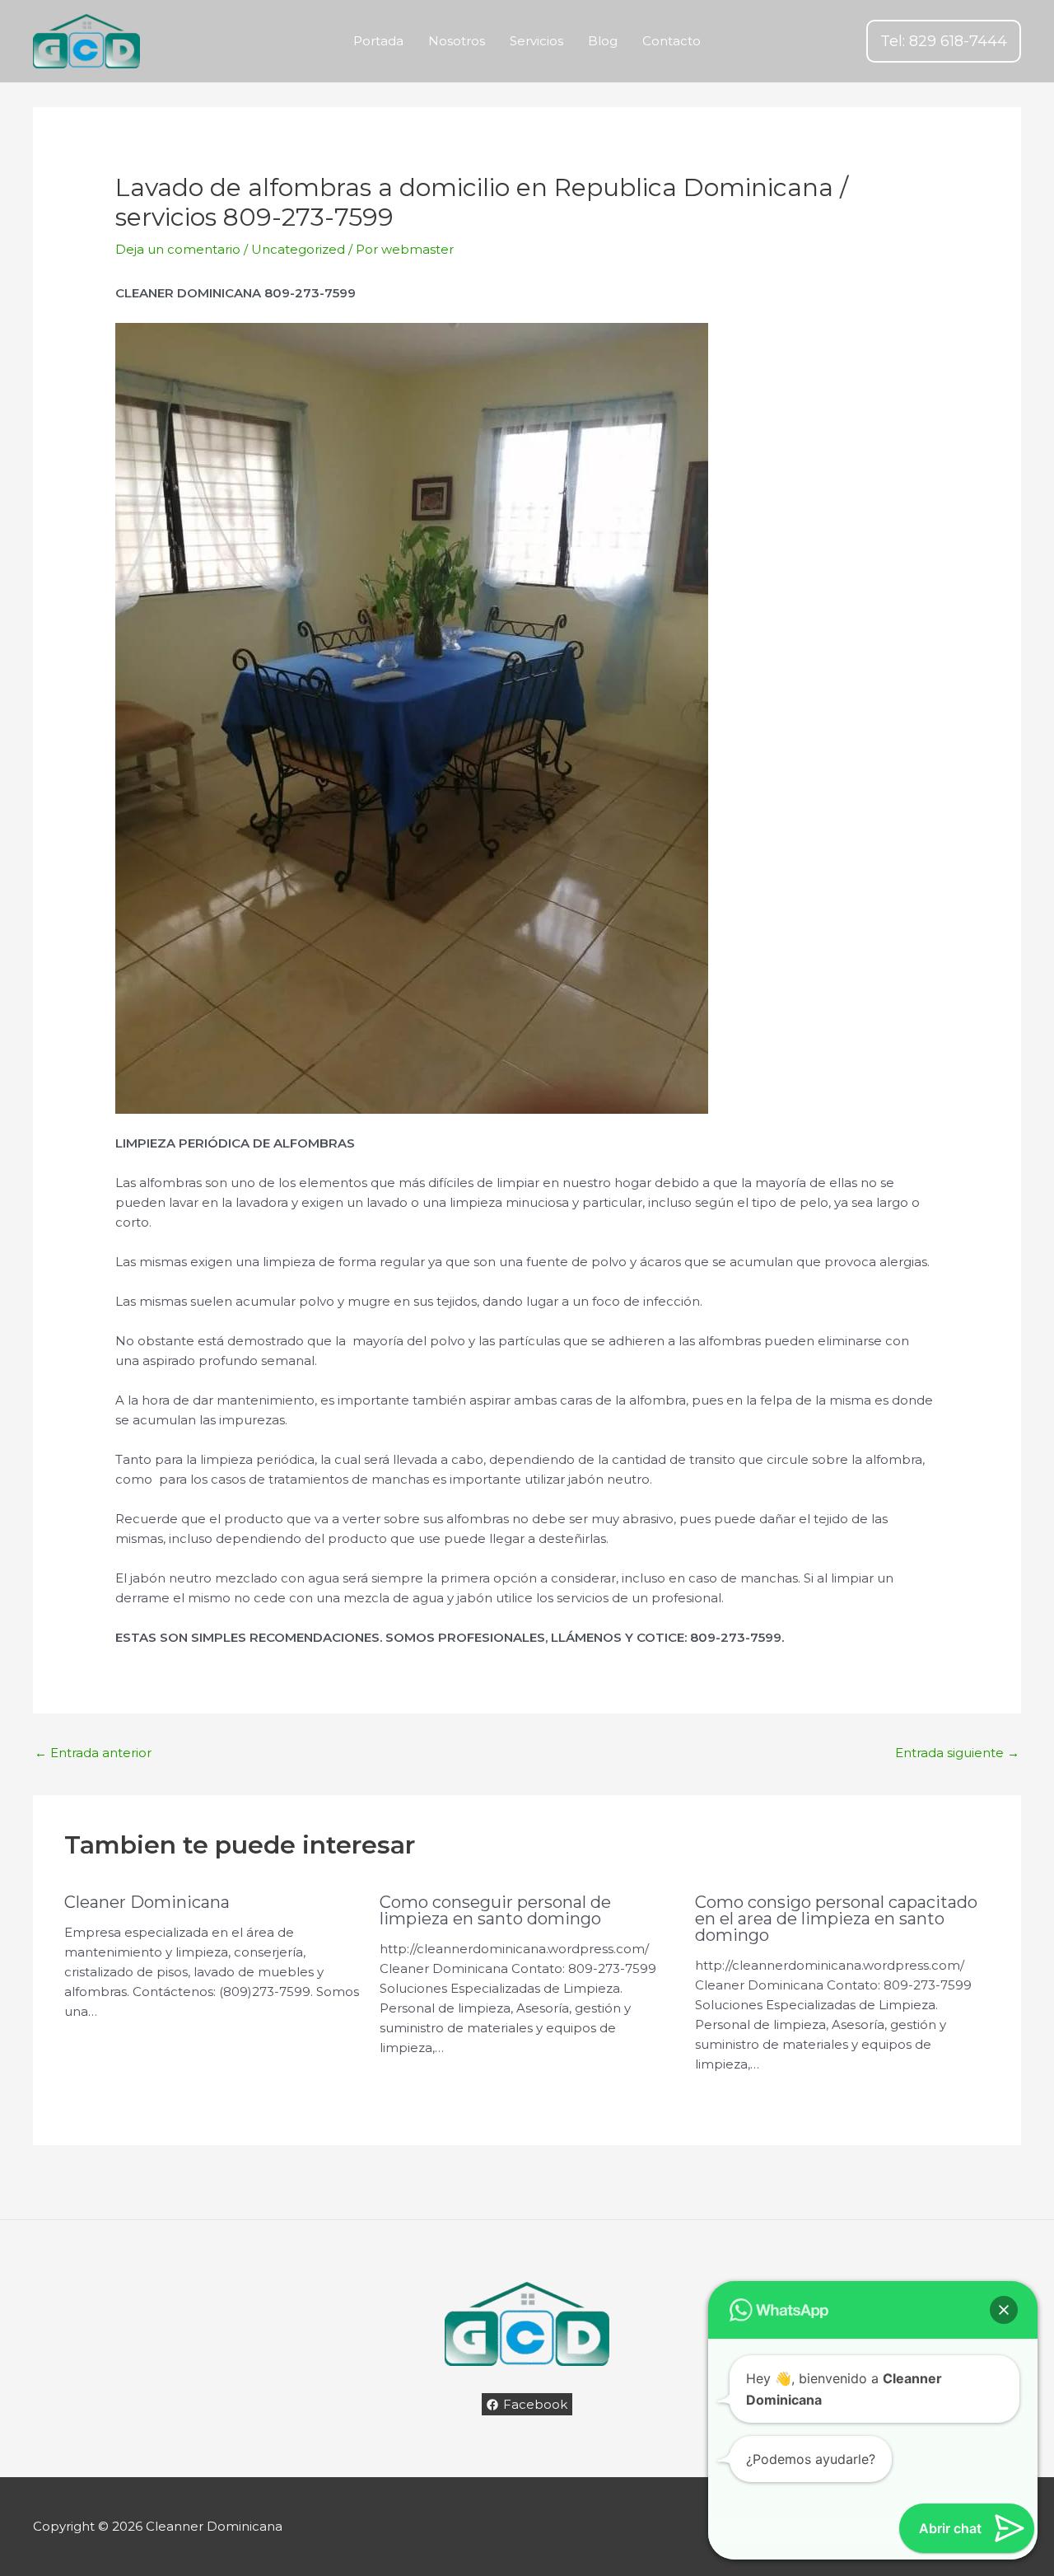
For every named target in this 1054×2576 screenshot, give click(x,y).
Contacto (672, 41)
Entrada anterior (93, 1753)
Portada (378, 41)
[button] (944, 41)
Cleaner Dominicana (147, 1902)
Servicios (536, 41)
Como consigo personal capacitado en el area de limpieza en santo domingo (836, 1919)
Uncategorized (298, 249)
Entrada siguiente (957, 1753)
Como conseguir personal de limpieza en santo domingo (495, 1910)
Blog (603, 41)
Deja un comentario (178, 249)
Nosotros (457, 41)
